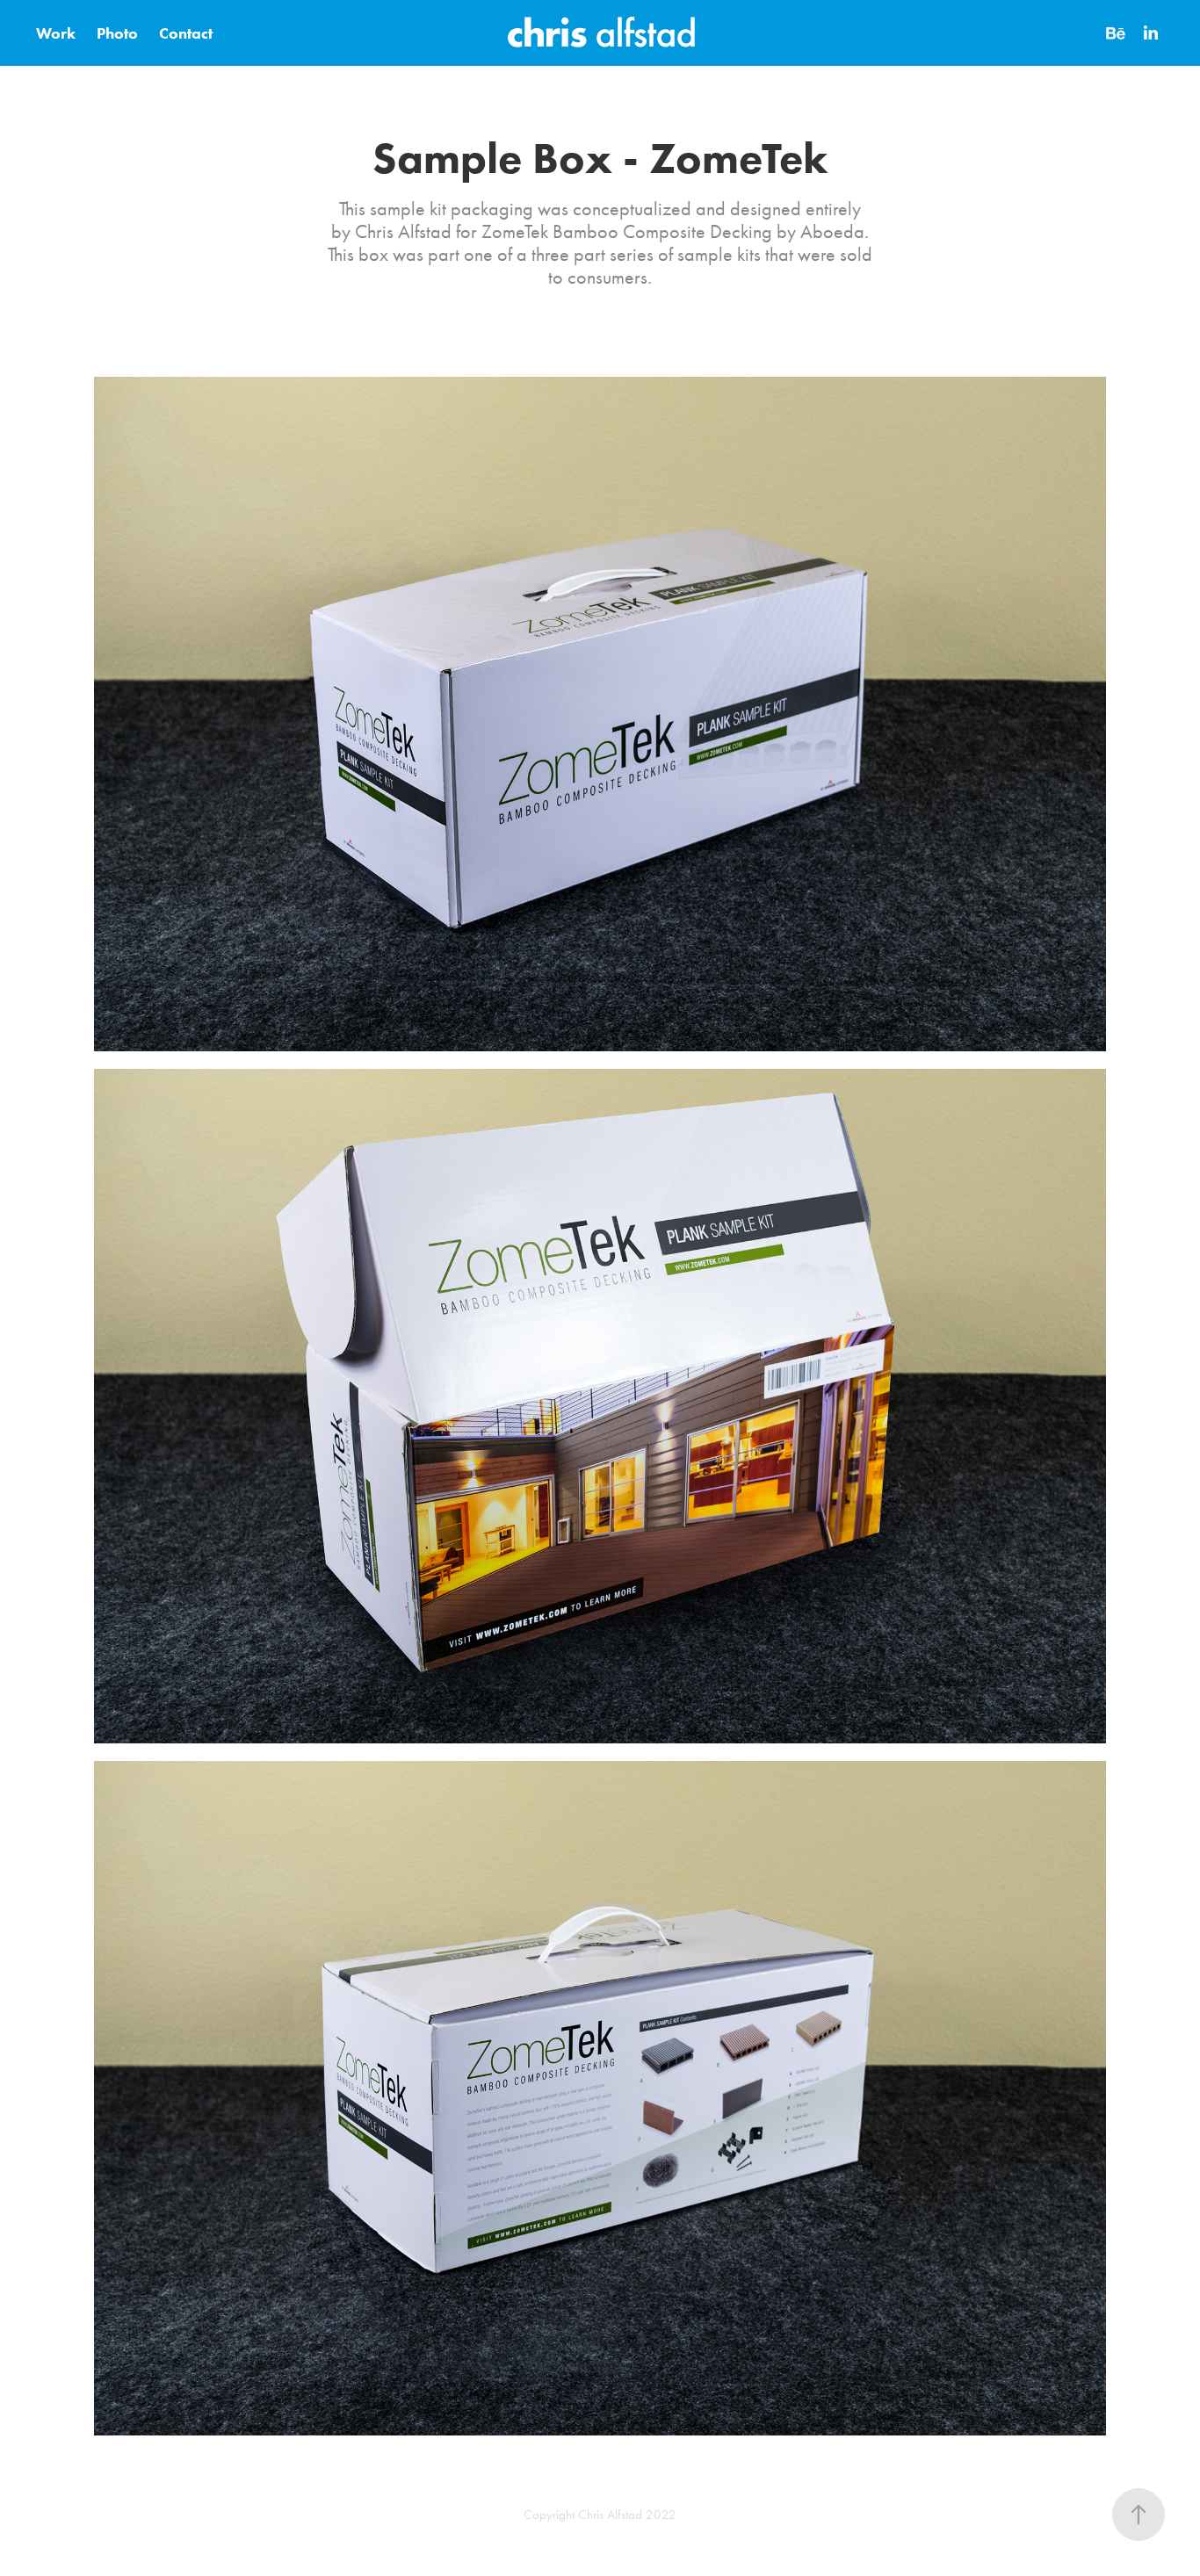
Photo (117, 33)
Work (56, 33)
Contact (186, 33)
